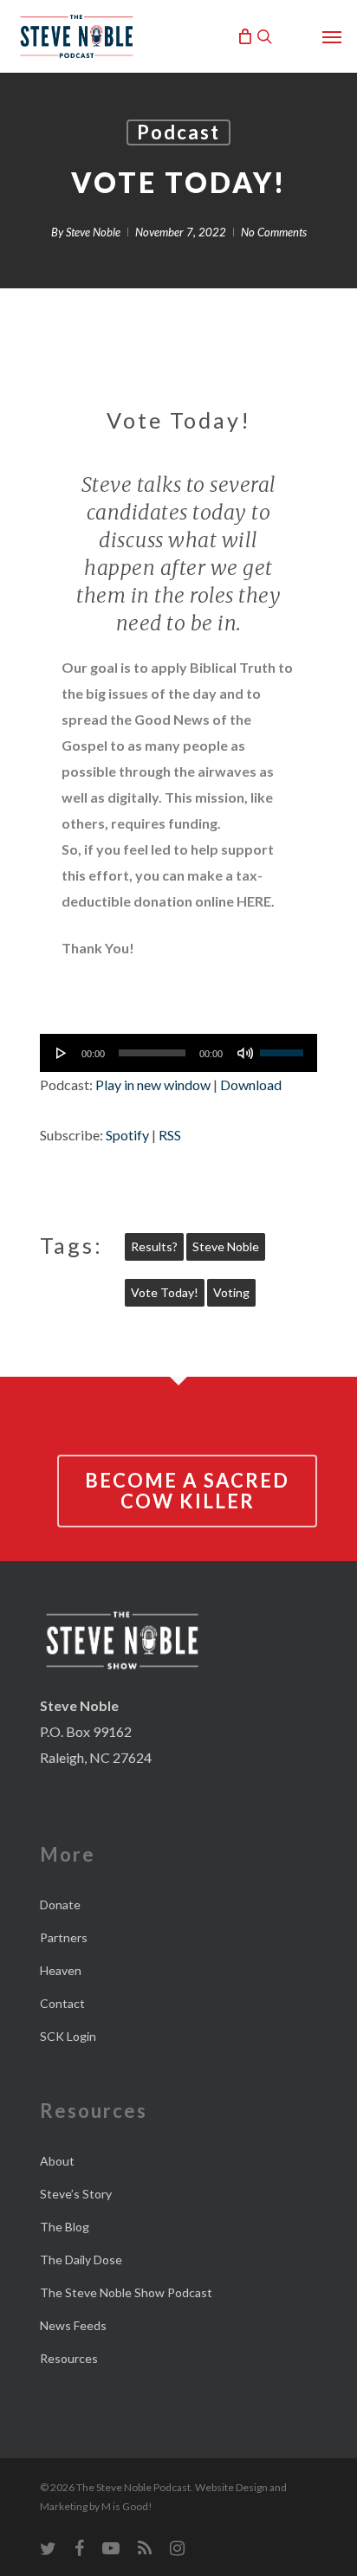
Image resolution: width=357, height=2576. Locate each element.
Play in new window (153, 1085)
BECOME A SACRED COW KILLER (187, 1491)
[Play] (62, 1053)
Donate (60, 1905)
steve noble (226, 1246)
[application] (178, 1053)
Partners (64, 1937)
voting (231, 1292)
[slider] (284, 1047)
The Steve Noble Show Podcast (126, 2292)
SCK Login (68, 2036)
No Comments (274, 232)
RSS (170, 1135)
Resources (69, 2358)
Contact (62, 2003)
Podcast (178, 132)
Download (251, 1085)
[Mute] (245, 1053)
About (57, 2161)
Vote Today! (165, 1292)
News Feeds (73, 2325)
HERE (254, 901)
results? (154, 1246)
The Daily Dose (81, 2260)
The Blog (65, 2227)
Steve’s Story (76, 2194)
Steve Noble (93, 232)
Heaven (61, 1970)
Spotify (127, 1135)
